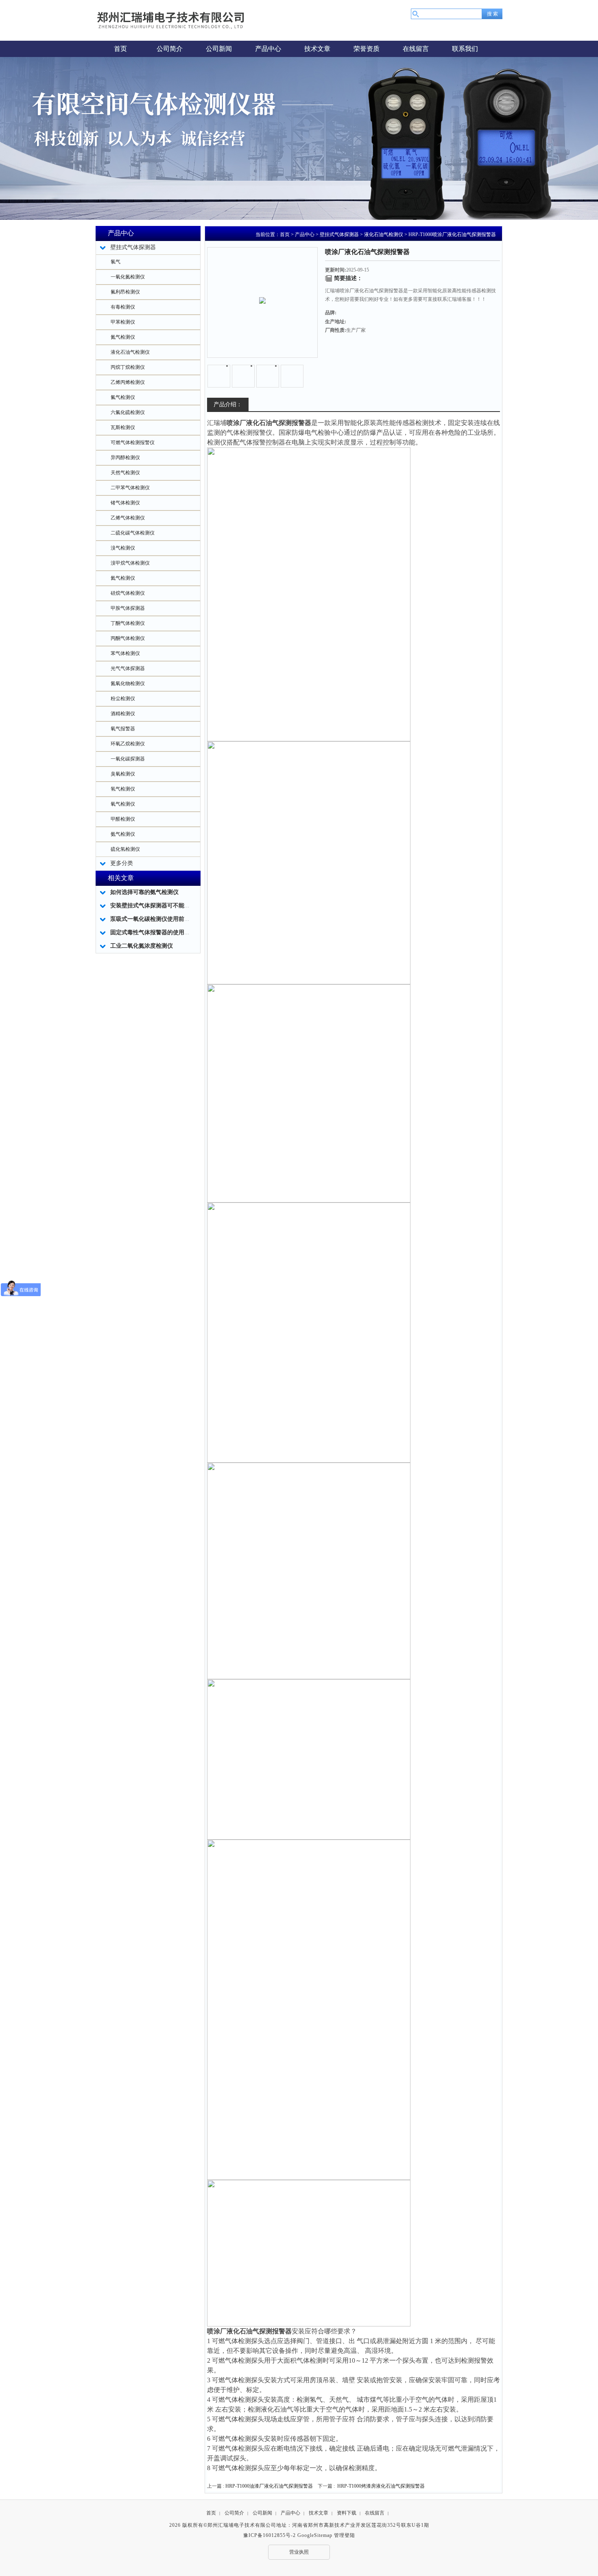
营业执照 (299, 2552)
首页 (285, 234)
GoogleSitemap (315, 2535)
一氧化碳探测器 (128, 759)
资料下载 (347, 2513)
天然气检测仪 (125, 473)
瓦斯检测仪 (123, 427)
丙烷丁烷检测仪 (128, 367)
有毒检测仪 (123, 307)
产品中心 (305, 234)
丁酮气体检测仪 (128, 623)
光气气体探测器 (128, 668)
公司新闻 (262, 2513)
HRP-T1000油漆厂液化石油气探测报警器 (269, 2486)
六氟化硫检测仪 (128, 412)
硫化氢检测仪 (125, 849)
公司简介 (234, 2513)
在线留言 (375, 2513)
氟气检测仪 (123, 397)
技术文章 (319, 2513)
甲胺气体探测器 (128, 608)
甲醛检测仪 (123, 819)
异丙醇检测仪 (125, 458)
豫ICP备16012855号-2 (270, 2535)
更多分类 (122, 863)
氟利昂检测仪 (125, 292)
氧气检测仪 (123, 804)
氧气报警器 (123, 729)
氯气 (116, 262)
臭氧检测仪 (123, 774)
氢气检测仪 (123, 789)
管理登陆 (345, 2535)
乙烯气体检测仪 (128, 518)
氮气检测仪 (123, 337)
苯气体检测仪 (125, 653)
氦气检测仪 (123, 578)
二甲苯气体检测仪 (130, 488)
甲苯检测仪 (123, 322)
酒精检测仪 (123, 714)
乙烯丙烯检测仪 (128, 382)
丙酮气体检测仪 (128, 638)
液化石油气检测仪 (130, 352)
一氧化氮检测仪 (128, 277)
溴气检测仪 (123, 548)
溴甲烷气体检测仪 (130, 563)
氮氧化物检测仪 (128, 683)
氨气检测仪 (123, 834)
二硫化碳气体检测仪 (133, 533)
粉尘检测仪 (123, 699)
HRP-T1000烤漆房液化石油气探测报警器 (381, 2486)
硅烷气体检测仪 (128, 593)
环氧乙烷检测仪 (128, 744)
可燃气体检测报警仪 (133, 442)
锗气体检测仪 (125, 503)
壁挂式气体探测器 (339, 234)
